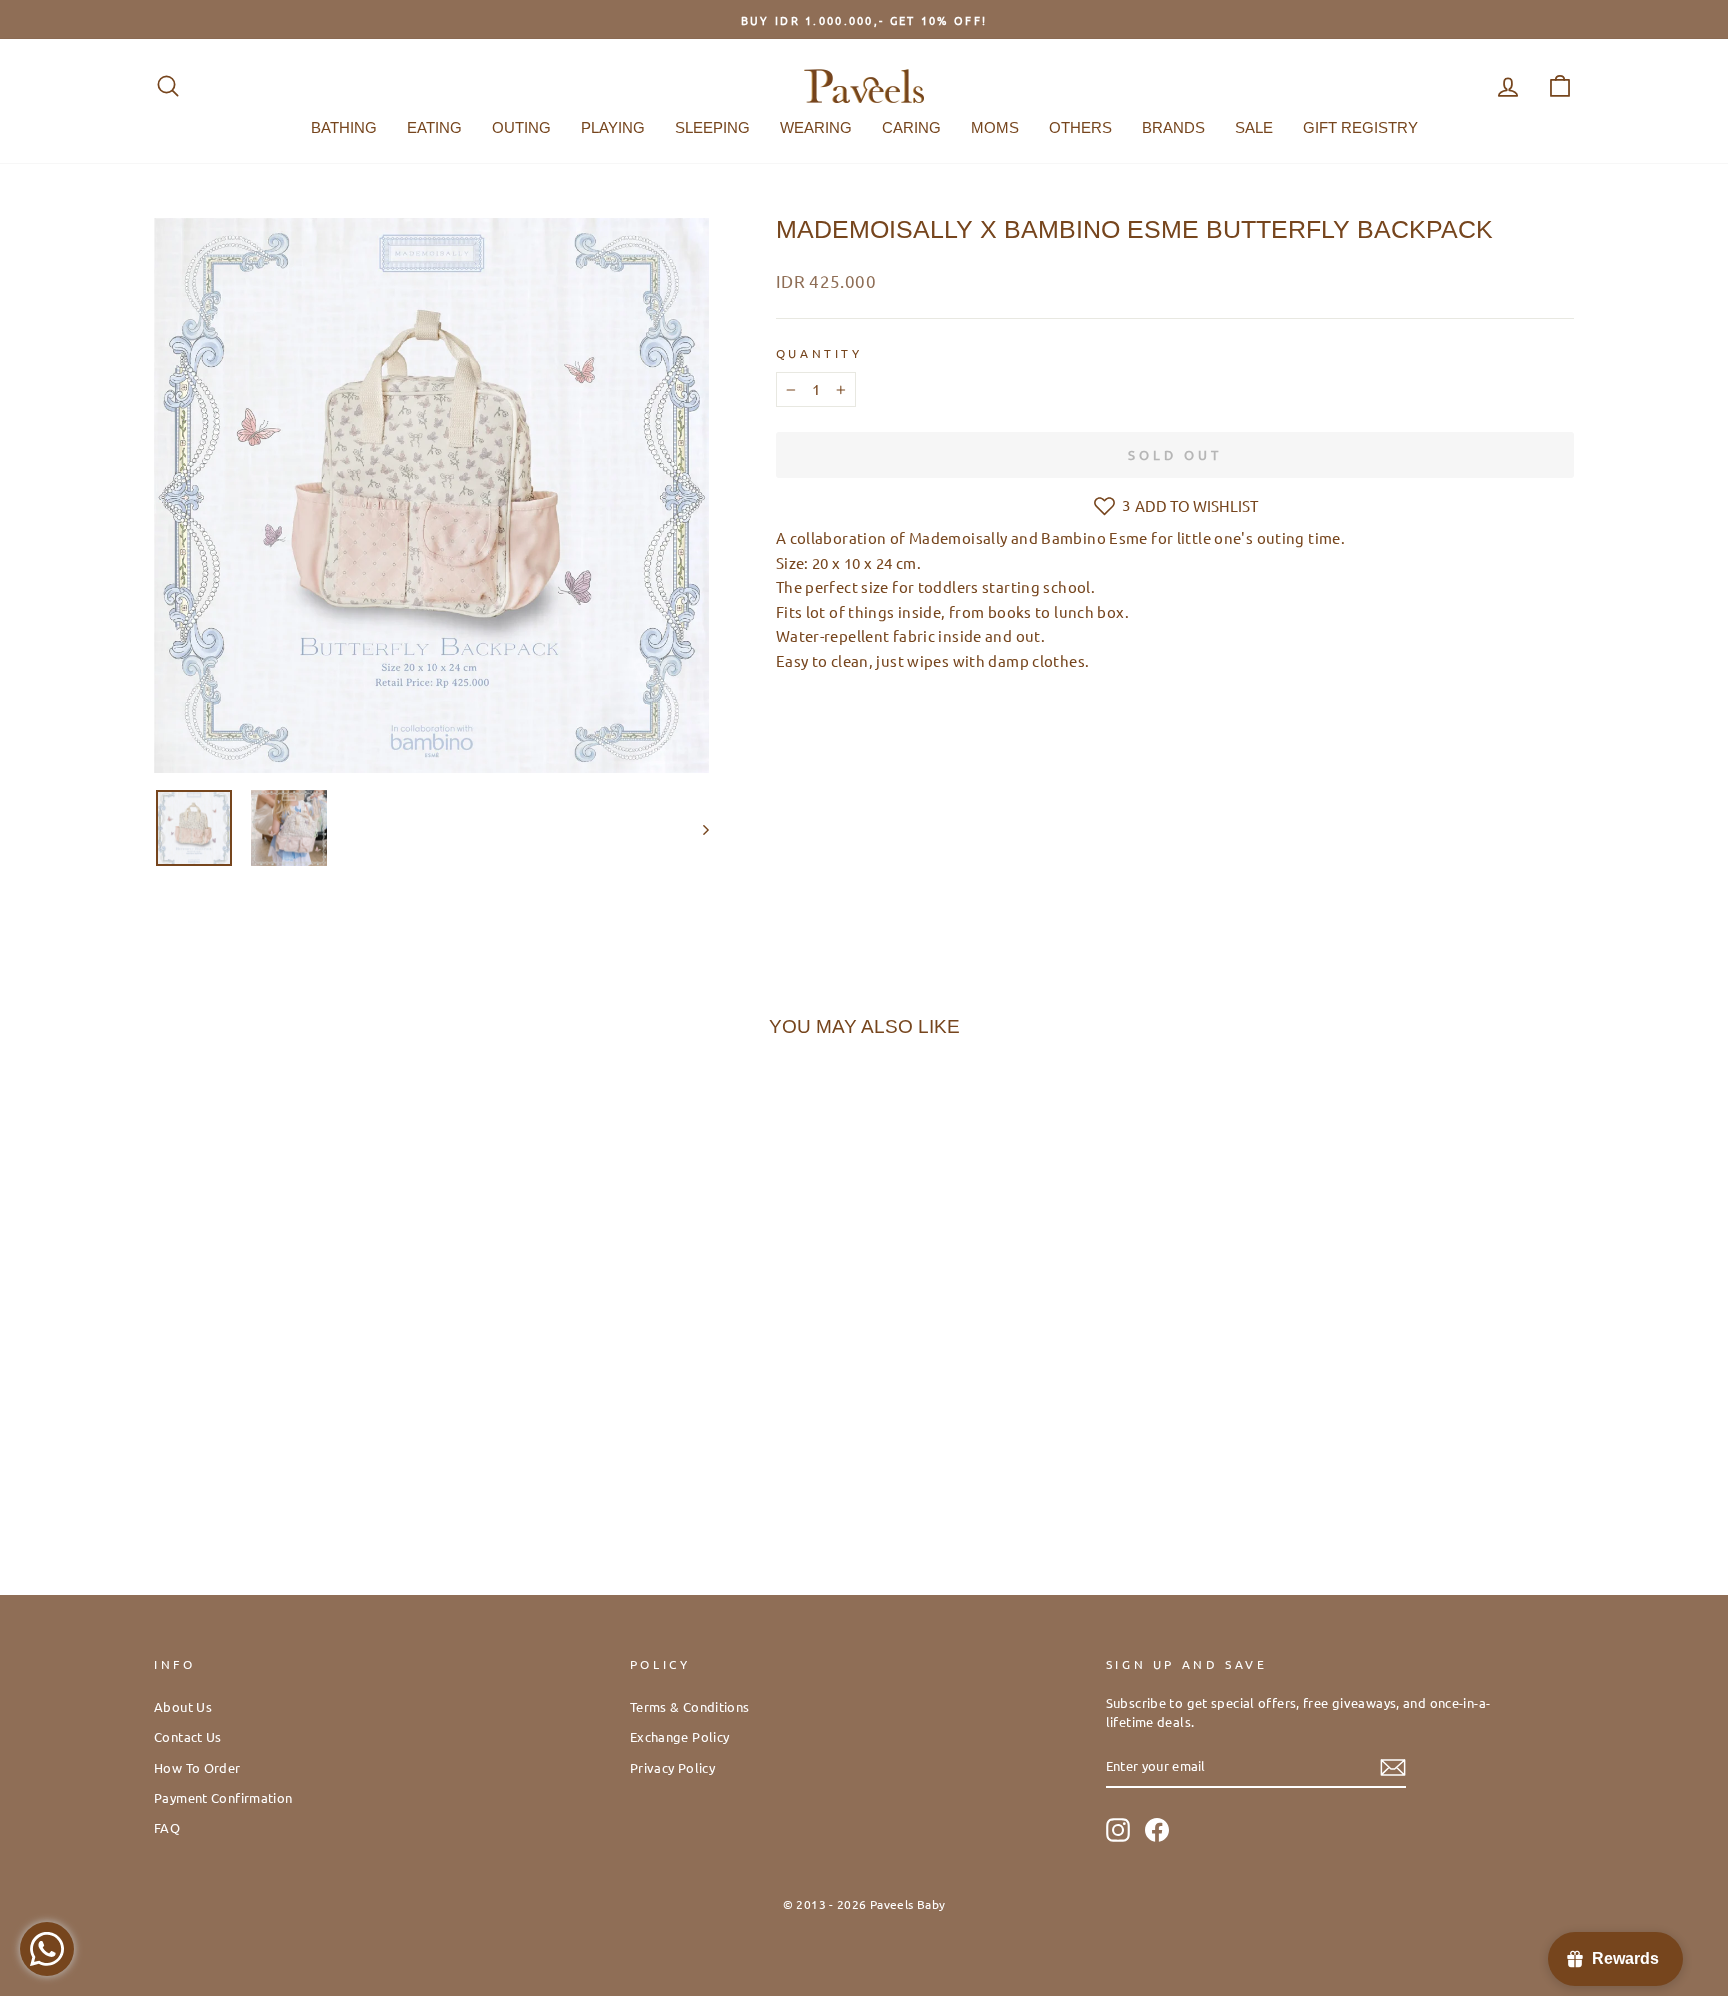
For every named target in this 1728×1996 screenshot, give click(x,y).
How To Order (197, 1767)
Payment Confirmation (223, 1797)
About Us (183, 1706)
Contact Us (188, 1736)
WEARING (816, 127)
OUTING (521, 127)
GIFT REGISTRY (1360, 127)
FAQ (167, 1827)
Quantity (819, 353)
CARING (911, 127)
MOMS (995, 127)
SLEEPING (712, 127)
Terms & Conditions (690, 1706)
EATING (434, 127)
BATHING (344, 127)
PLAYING (613, 127)
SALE (1254, 127)
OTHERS (1080, 127)
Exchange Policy (680, 1736)
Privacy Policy (672, 1767)
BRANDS (1173, 127)
